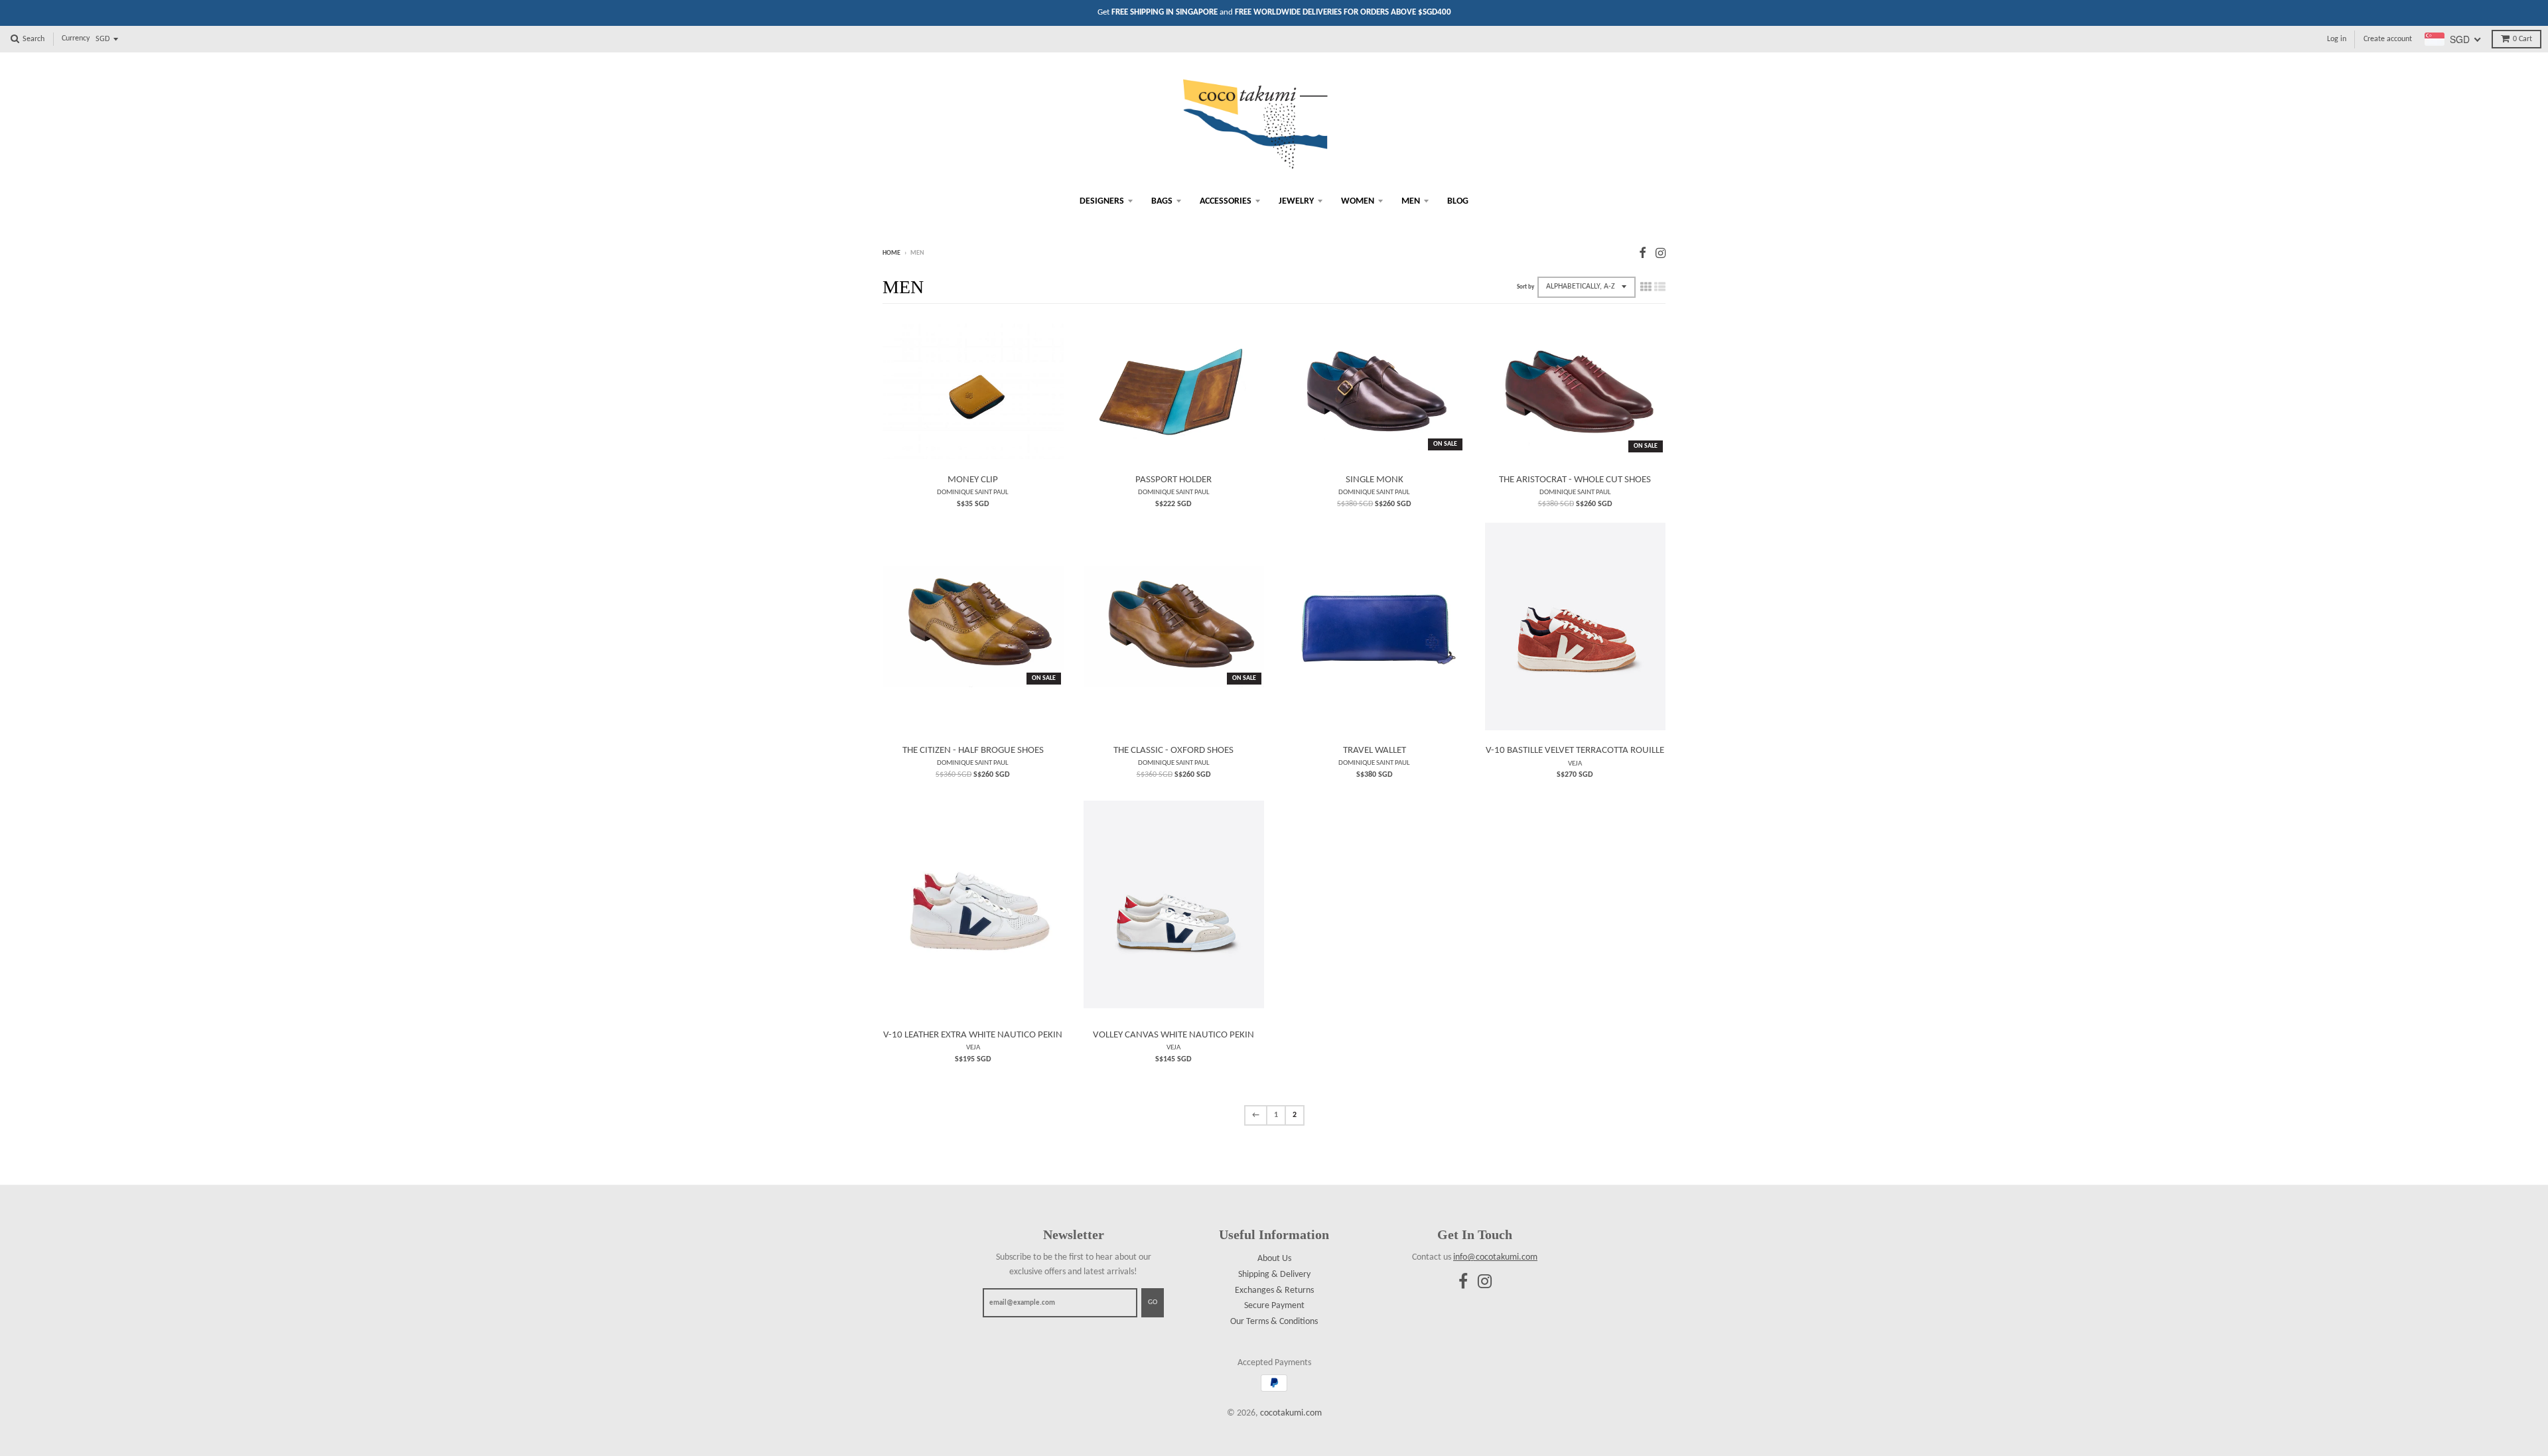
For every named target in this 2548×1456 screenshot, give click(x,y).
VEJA (1575, 763)
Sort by (1525, 287)
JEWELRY (1296, 201)
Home (891, 253)
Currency (76, 38)
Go (1153, 1302)
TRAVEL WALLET (1375, 751)
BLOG (1458, 201)
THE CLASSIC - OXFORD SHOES (1173, 751)
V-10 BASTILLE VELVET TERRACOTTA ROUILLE (1575, 751)
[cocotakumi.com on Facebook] (1643, 254)
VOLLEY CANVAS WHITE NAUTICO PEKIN (1173, 1035)
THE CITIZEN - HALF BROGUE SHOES (973, 751)
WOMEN (1358, 201)
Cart (2522, 39)
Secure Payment (1274, 1306)
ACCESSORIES (1226, 201)
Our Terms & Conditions (1274, 1322)
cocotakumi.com (1291, 1413)
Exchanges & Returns (1274, 1291)
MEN (1411, 201)
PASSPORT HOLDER (1173, 480)
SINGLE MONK (1375, 480)
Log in (2337, 39)
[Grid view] (1646, 288)
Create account (2388, 39)
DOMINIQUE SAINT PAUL (973, 492)
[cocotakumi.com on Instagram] (1661, 254)
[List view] (1660, 288)
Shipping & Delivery (1274, 1275)
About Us (1274, 1259)
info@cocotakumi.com (1495, 1257)
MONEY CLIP (973, 480)
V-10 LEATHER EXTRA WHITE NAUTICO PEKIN (973, 1035)
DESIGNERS (1102, 201)
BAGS (1162, 201)
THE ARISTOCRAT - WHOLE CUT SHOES (1575, 480)
